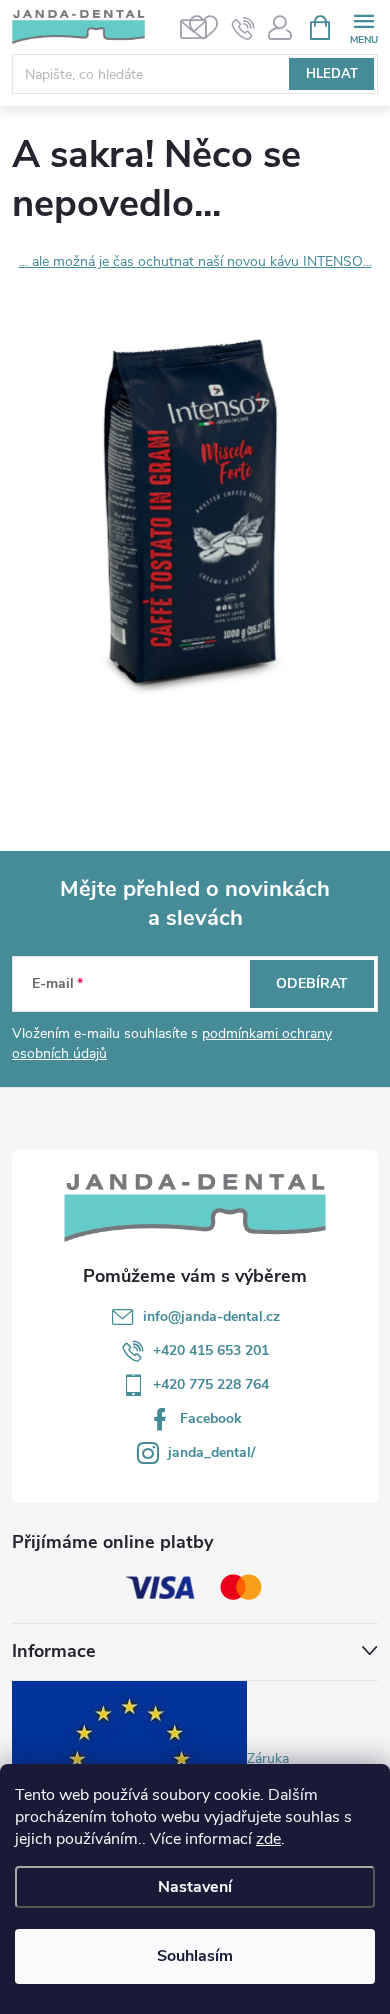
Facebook (211, 1418)
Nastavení (195, 1887)
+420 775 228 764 (211, 1384)
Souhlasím (195, 1956)
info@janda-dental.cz (211, 1316)
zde (268, 1839)
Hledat (332, 74)
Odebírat (312, 983)
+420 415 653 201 (211, 1350)
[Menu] (363, 26)
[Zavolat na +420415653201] (243, 28)
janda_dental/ (211, 1452)
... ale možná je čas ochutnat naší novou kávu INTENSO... (195, 261)
